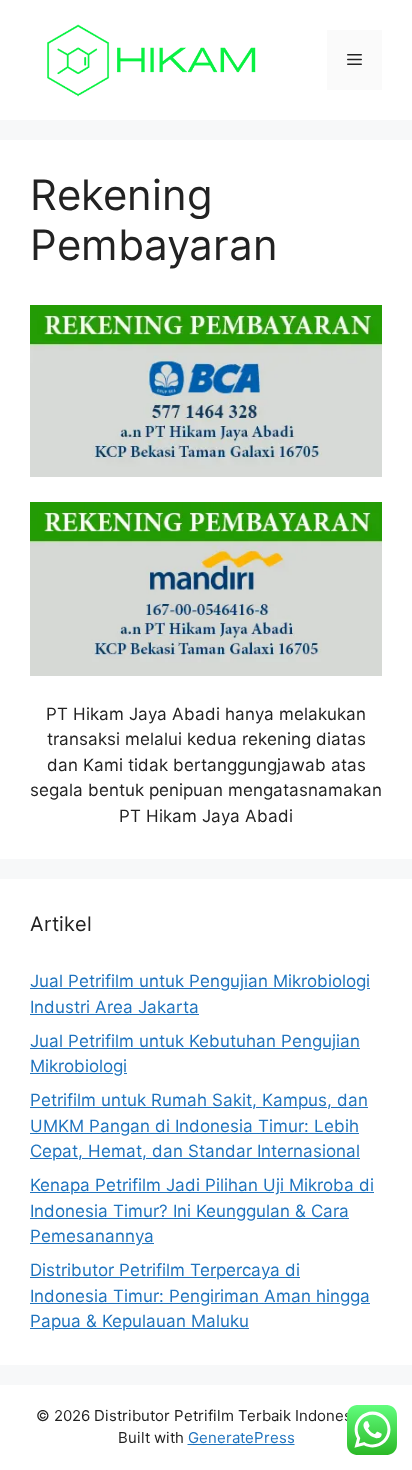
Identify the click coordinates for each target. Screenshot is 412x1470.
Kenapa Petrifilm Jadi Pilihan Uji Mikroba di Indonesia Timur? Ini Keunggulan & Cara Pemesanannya (202, 1210)
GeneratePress (241, 1437)
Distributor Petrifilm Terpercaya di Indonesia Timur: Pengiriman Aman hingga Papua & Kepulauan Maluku (200, 1295)
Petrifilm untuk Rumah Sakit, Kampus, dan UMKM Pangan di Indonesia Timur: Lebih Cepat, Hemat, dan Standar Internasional (199, 1125)
